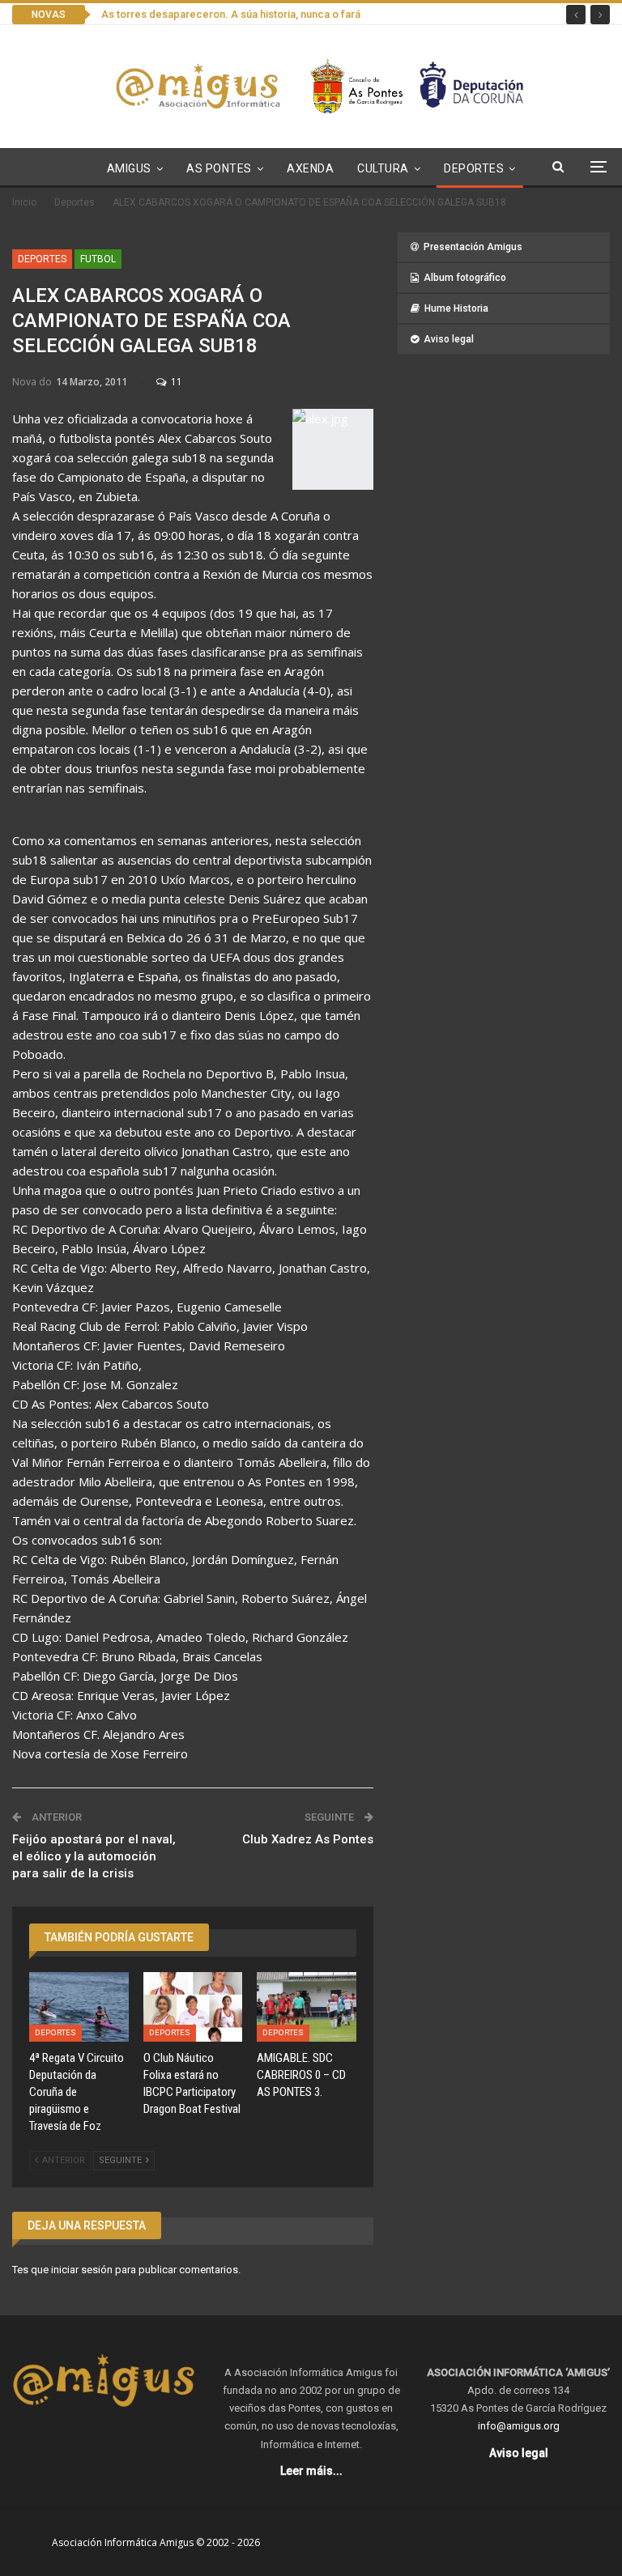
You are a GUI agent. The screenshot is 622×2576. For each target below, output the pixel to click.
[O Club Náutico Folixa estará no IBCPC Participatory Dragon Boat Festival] (193, 2007)
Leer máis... (311, 2471)
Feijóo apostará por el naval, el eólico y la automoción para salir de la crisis (94, 1856)
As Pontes (219, 168)
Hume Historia (456, 308)
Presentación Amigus (473, 247)
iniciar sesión (82, 2270)
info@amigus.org (519, 2426)
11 (175, 382)
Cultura (383, 168)
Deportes (474, 168)
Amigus (129, 168)
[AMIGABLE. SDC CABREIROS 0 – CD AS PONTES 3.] (307, 2007)
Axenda (310, 168)
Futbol (98, 259)
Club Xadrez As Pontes (308, 1839)
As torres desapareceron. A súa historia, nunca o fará (231, 14)
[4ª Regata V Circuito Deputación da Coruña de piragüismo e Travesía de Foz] (79, 2007)
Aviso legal (449, 339)
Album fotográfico (465, 278)
